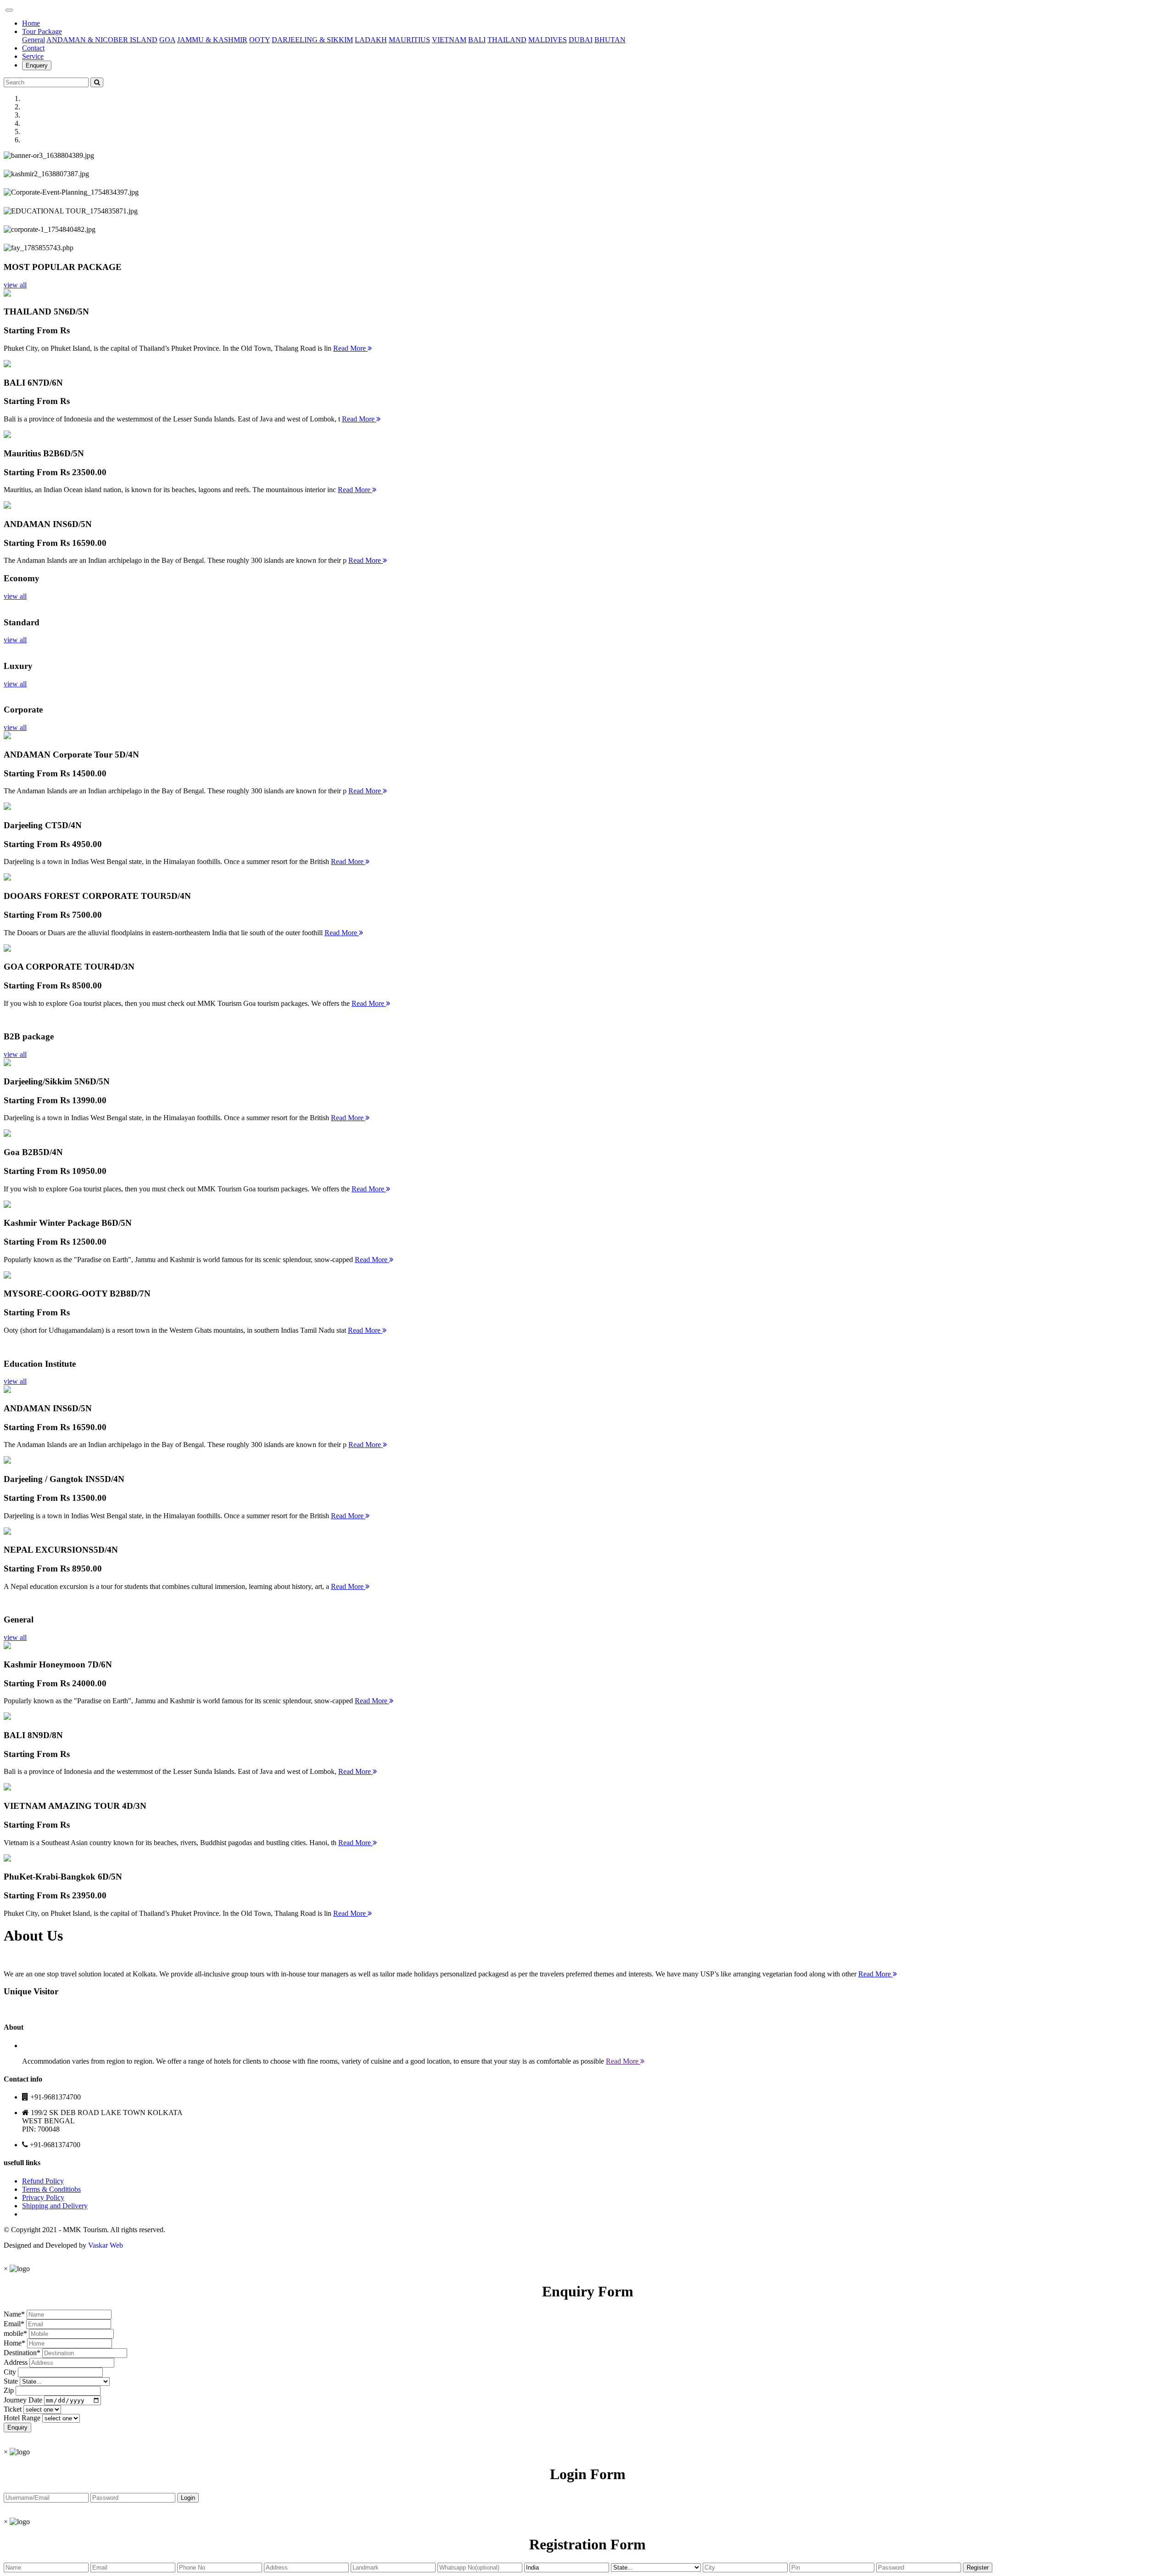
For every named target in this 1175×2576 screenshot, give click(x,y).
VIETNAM (449, 40)
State (11, 2381)
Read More (350, 348)
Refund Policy (43, 2181)
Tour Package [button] (42, 31)
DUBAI (581, 40)
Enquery (37, 65)
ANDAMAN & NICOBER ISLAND (102, 40)
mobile (14, 2333)
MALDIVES (548, 40)
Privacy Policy (43, 2197)
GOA (167, 40)
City (10, 2372)
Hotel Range (22, 2418)
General (34, 40)
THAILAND (507, 40)
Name (12, 2314)
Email (12, 2324)
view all (15, 285)
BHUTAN (610, 40)
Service (33, 56)
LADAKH (371, 40)
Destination (20, 2353)
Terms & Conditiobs (51, 2189)
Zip (9, 2390)
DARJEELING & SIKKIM (312, 40)
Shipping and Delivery (55, 2206)
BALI (477, 40)
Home (31, 23)
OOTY (260, 40)
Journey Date (23, 2400)
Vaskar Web (106, 2245)
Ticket (13, 2409)
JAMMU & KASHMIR (212, 40)
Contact (33, 48)
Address (16, 2362)
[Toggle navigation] (9, 10)
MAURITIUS (409, 40)
